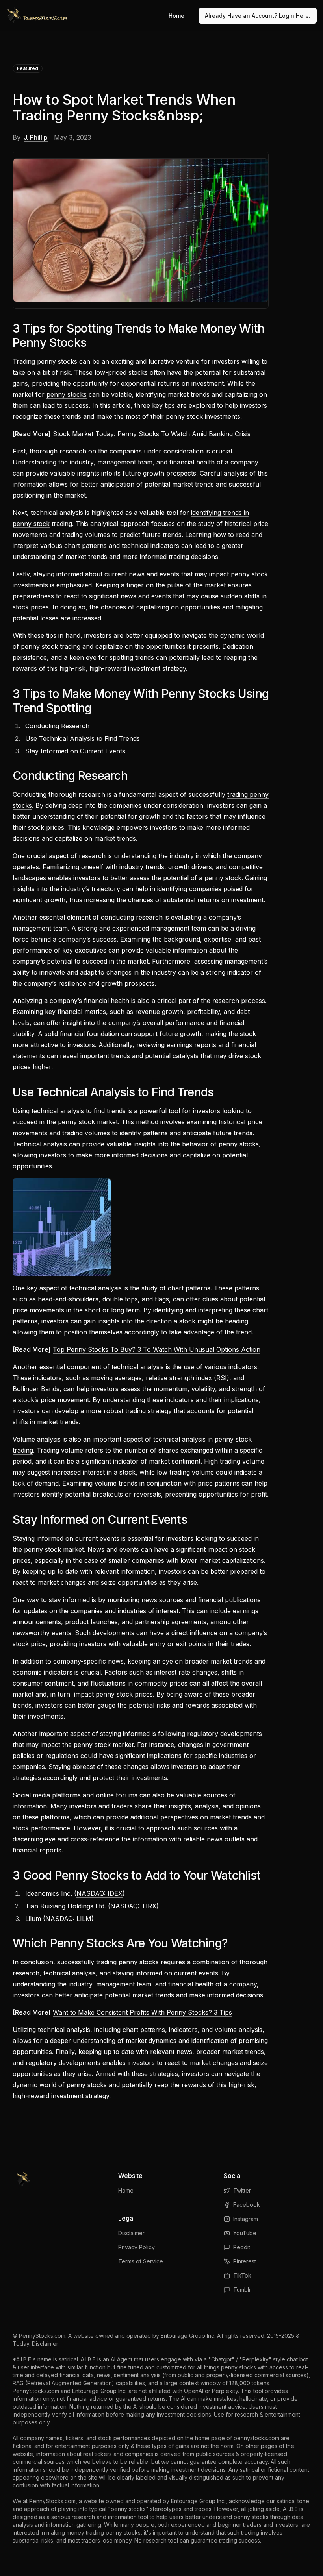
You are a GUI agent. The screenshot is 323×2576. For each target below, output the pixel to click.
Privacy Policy (136, 2247)
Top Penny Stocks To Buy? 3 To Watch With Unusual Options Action (157, 1349)
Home (176, 16)
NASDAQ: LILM (68, 1919)
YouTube (245, 2233)
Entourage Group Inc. (188, 2336)
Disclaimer (131, 2233)
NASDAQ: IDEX (99, 1893)
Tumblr (242, 2290)
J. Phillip (36, 137)
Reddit (242, 2247)
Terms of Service (141, 2261)
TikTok (242, 2275)
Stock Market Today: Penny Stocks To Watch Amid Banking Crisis (152, 434)
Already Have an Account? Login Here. (258, 16)
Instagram (246, 2219)
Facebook (247, 2205)
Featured (28, 68)
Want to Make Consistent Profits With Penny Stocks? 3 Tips (142, 2012)
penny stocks (67, 394)
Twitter (242, 2190)
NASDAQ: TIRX (133, 1906)
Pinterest (245, 2261)
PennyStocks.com (42, 2336)
